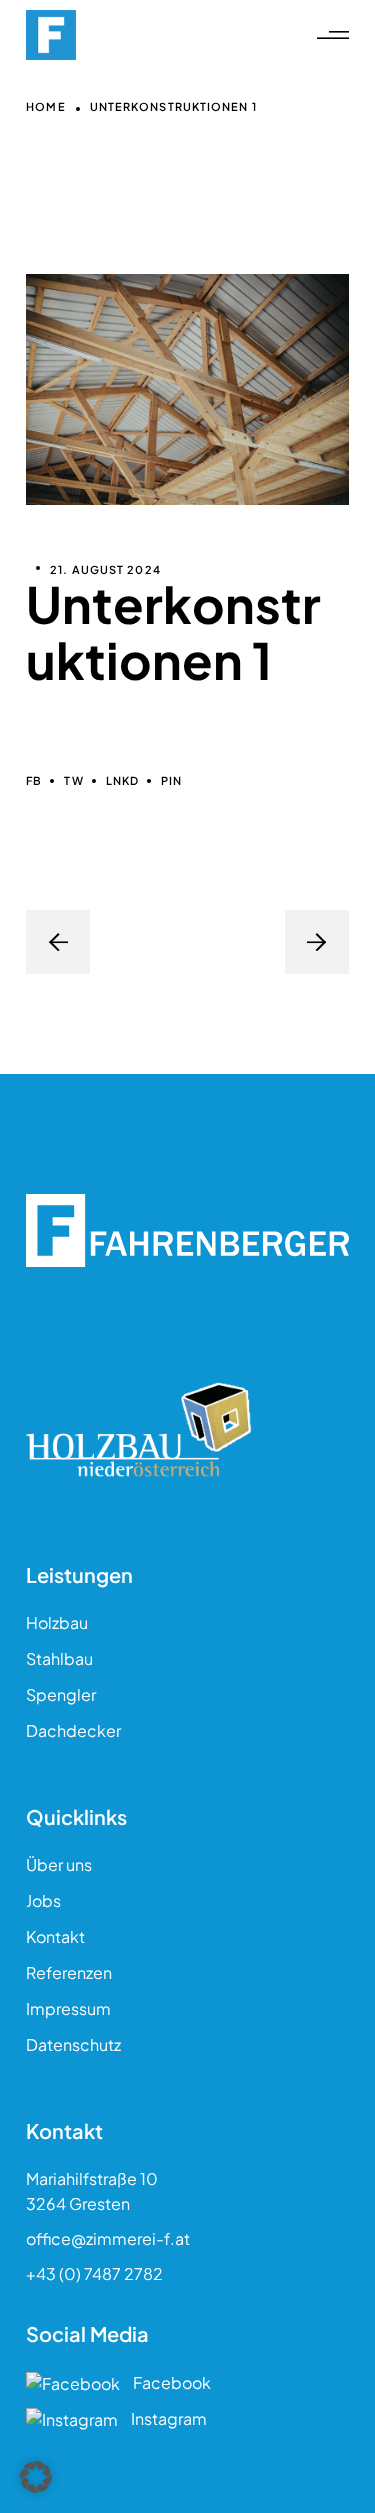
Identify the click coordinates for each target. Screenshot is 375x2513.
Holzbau (57, 1622)
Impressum (68, 2008)
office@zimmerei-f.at (108, 2238)
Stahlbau (59, 1658)
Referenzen (69, 1972)
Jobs (43, 1900)
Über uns (59, 1864)
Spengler (61, 1694)
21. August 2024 (105, 569)
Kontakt (55, 1936)
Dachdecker (73, 1730)
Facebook (170, 2382)
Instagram (167, 2418)
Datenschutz (73, 2044)
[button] (36, 2477)
